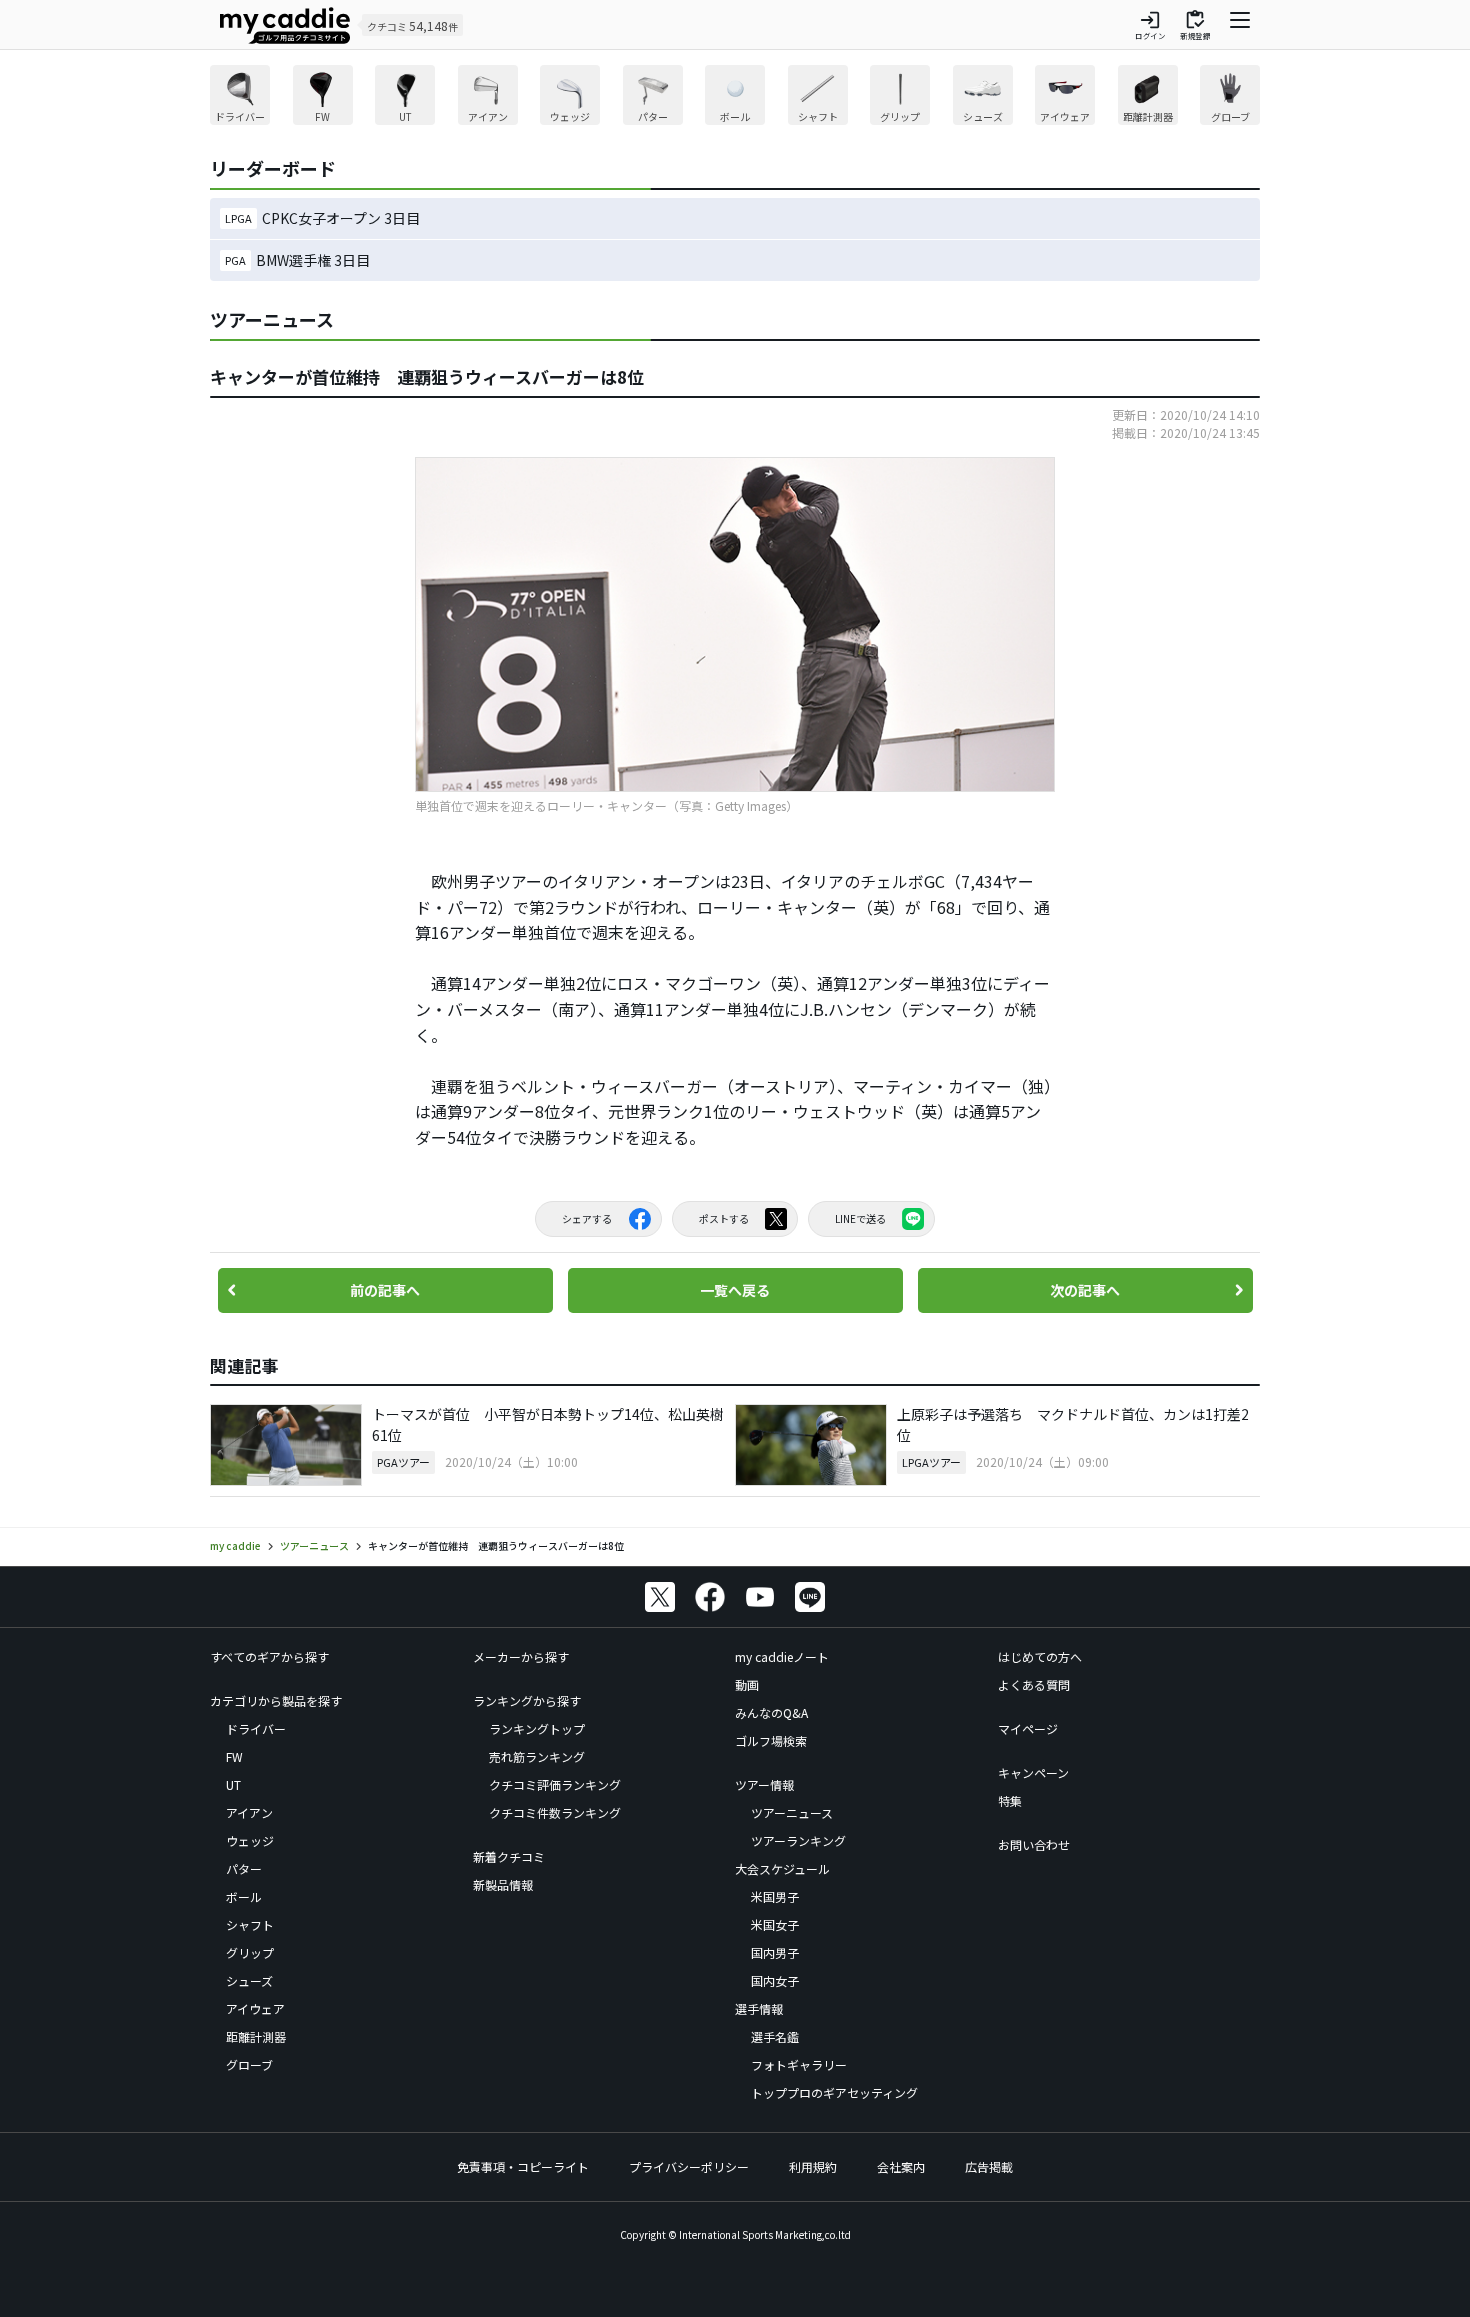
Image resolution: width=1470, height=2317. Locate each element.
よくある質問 (1034, 1684)
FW (234, 1756)
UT (233, 1784)
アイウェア (255, 2008)
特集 (1010, 1800)
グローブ (249, 2064)
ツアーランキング (798, 1840)
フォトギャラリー (799, 2064)
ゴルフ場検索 (771, 1740)
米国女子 (775, 1924)
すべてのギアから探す (269, 1656)
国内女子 (775, 1980)
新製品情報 (503, 1884)
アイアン (249, 1812)
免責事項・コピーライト (523, 2166)
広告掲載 (989, 2166)
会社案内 (901, 2166)
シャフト (250, 1924)
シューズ (249, 1980)
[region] (735, 97)
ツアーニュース (792, 1812)
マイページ (1028, 1728)
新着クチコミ (509, 1856)
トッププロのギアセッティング (834, 2092)
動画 (747, 1684)
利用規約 (813, 2166)
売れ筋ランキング (537, 1756)
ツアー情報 (764, 1784)
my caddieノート (782, 1656)
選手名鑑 (775, 2036)
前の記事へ (385, 1290)
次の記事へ (1085, 1290)
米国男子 (775, 1896)
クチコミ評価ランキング (555, 1784)
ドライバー (256, 1728)
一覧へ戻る (735, 1290)
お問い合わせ (1034, 1844)
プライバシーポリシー (689, 2166)
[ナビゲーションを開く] (1240, 25)
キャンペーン (1033, 1772)
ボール (244, 1896)
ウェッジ (250, 1840)
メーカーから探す (521, 1656)
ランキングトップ (537, 1728)
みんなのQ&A (771, 1712)
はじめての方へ (1040, 1656)
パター (244, 1868)
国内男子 (775, 1952)
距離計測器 (256, 2036)
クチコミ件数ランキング (555, 1812)
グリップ (250, 1952)
